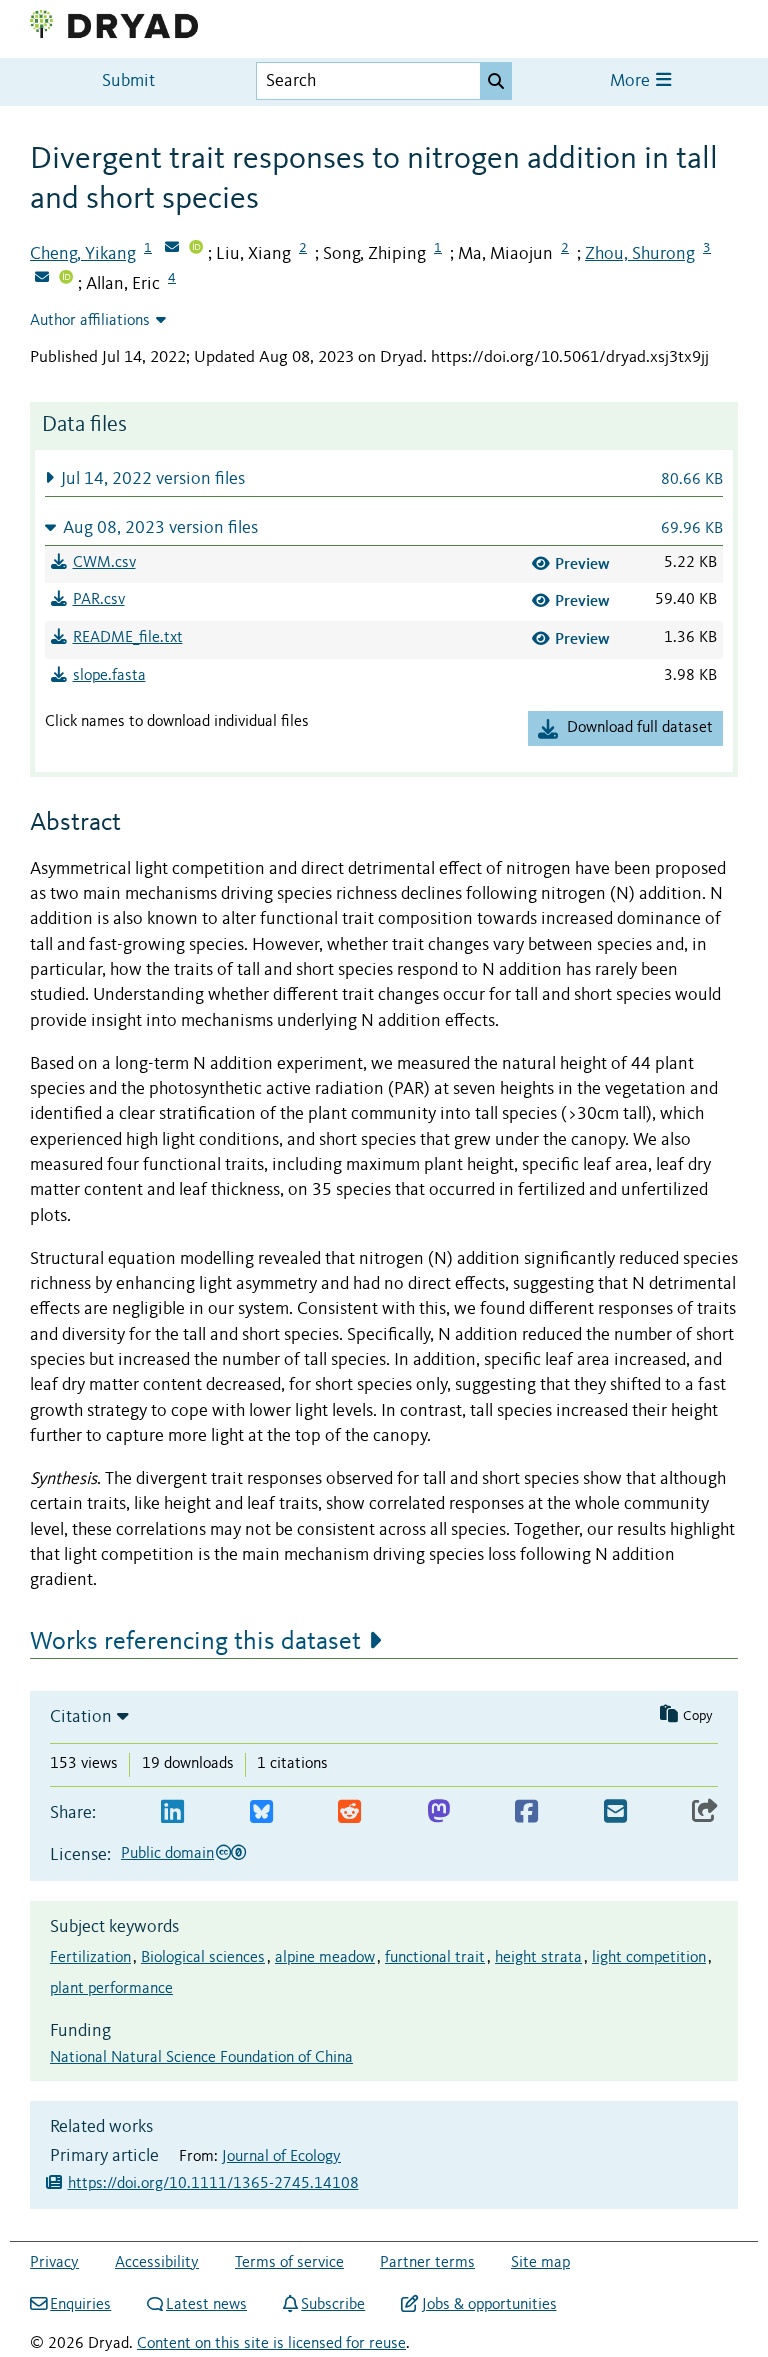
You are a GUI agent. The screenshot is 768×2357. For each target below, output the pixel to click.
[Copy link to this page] (705, 1812)
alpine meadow (325, 1958)
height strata (538, 1958)
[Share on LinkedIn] (172, 1812)
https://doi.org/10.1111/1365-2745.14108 (213, 2184)
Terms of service (289, 2263)
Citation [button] (81, 1717)
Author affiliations (90, 321)
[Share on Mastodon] (438, 1812)
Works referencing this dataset (195, 1642)
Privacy (54, 2263)
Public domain (167, 1854)
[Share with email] (615, 1812)
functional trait (435, 1958)
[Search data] (496, 81)
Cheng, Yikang (83, 254)
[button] (384, 478)
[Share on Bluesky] (261, 1812)
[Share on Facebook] (526, 1812)
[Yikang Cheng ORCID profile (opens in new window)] (196, 249)
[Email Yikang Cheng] (172, 249)
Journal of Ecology (281, 2157)
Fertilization (90, 1958)
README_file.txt (128, 638)
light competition (649, 1958)
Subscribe (333, 2305)
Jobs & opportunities (489, 2305)
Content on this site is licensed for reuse (271, 2344)
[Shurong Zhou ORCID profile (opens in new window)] (66, 279)
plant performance (111, 1989)
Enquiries (80, 2305)
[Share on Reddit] (349, 1812)
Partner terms (427, 2263)
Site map (540, 2263)
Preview (582, 563)
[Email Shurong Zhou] (42, 279)
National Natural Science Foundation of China (201, 2058)
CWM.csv (104, 563)
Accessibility (157, 2263)
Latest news (206, 2305)
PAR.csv (99, 600)
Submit (128, 81)
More (632, 81)
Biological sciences (203, 1958)
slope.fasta (109, 676)
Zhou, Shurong (640, 254)
